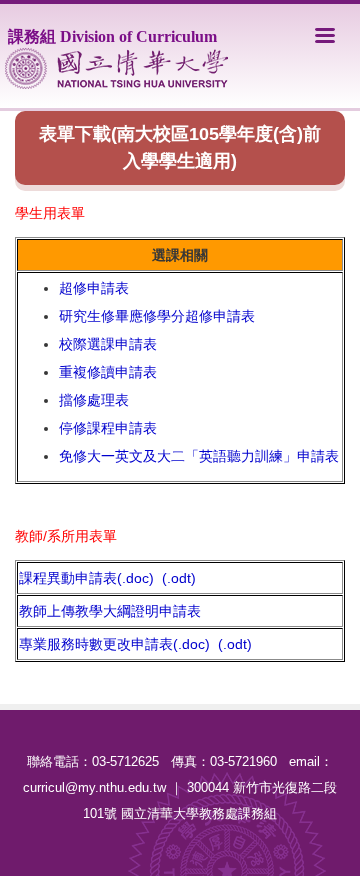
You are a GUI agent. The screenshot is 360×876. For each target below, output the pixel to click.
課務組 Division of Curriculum (112, 36)
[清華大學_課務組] (116, 68)
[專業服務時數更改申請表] (216, 644)
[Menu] (325, 35)
